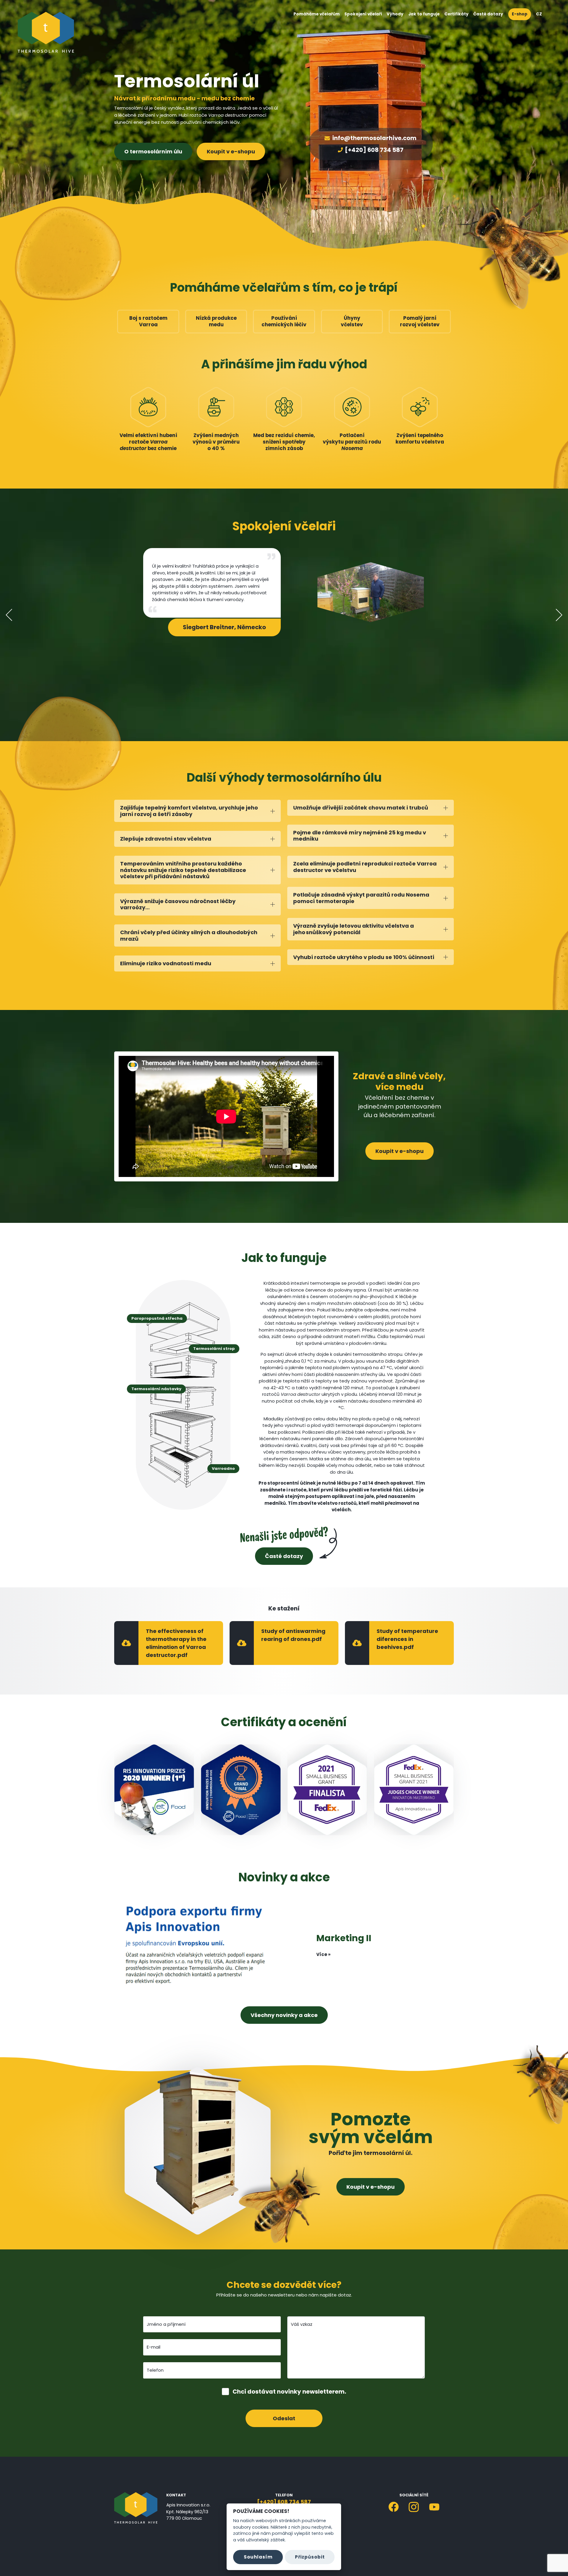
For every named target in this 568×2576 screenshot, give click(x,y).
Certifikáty (456, 14)
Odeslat (284, 2418)
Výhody (395, 14)
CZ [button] (539, 14)
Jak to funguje (424, 14)
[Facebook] (394, 2507)
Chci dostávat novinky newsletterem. (289, 2392)
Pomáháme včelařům (317, 14)
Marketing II (344, 1938)
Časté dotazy (488, 14)
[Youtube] (434, 2507)
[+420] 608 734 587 (374, 150)
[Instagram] (414, 2507)
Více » (323, 1954)
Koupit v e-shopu (231, 151)
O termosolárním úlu (153, 151)
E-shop (520, 14)
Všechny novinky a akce (284, 2015)
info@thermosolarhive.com (374, 138)
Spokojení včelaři (363, 14)
